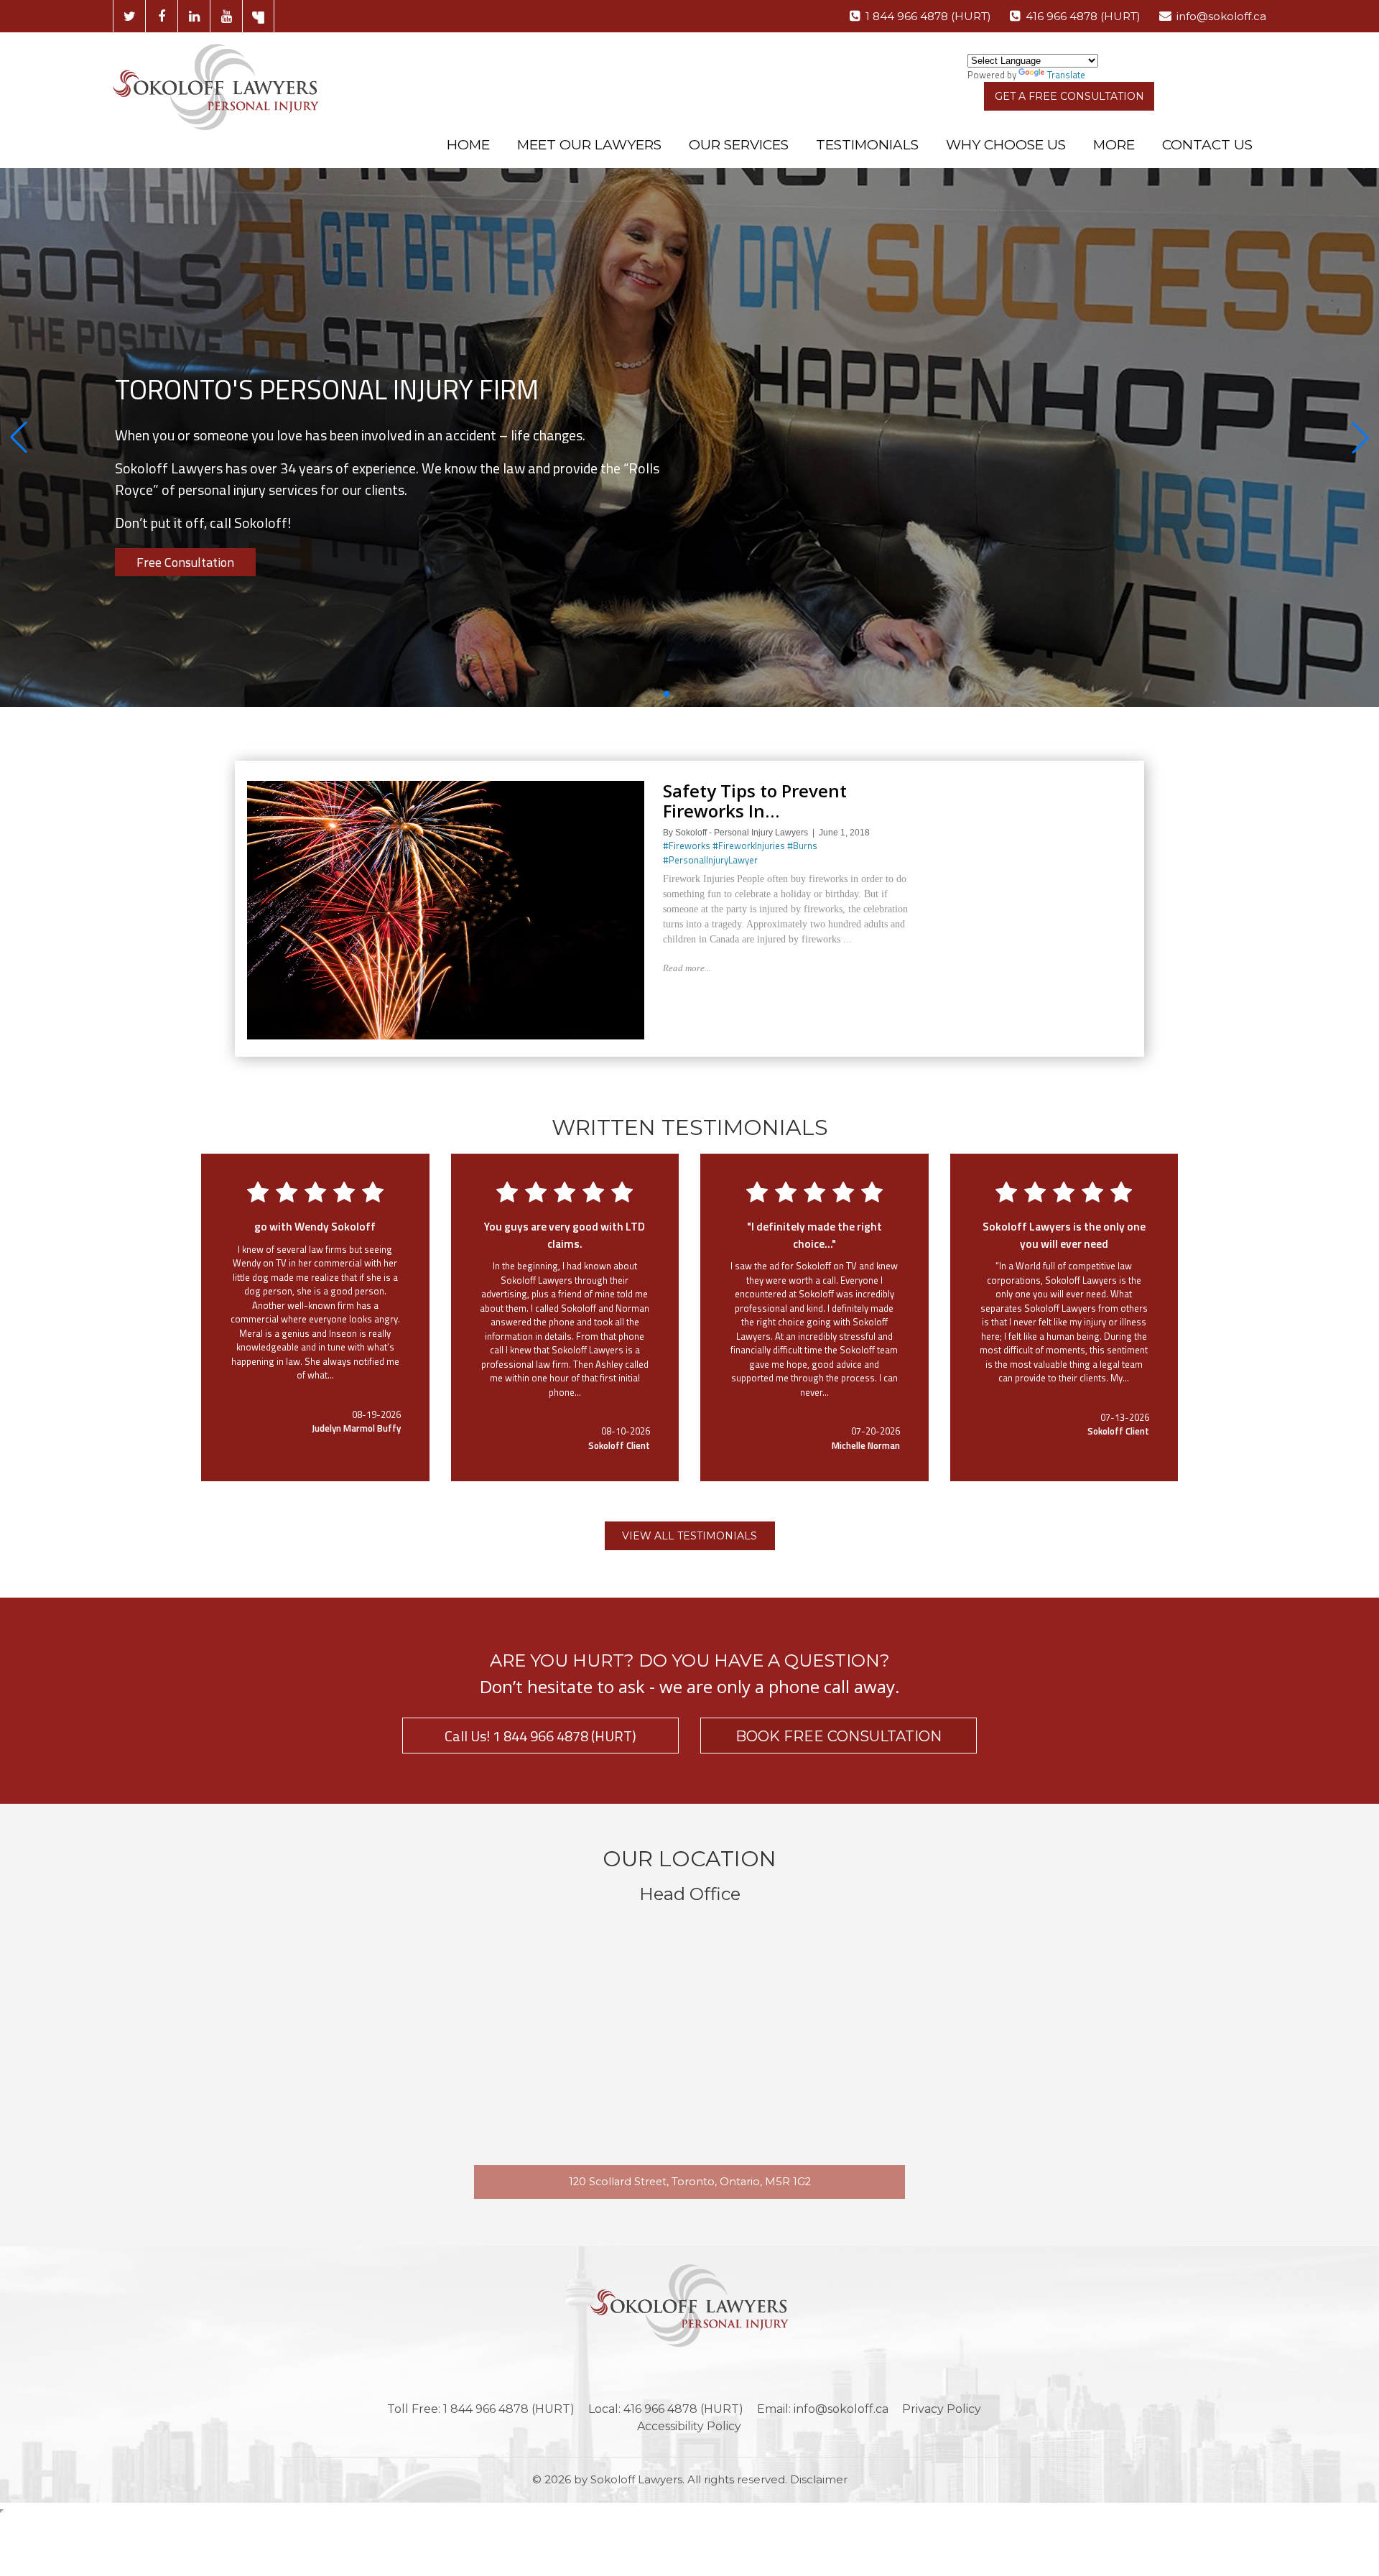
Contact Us (1207, 145)
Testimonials (867, 145)
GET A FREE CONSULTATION (1069, 96)
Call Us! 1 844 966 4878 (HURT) (540, 1736)
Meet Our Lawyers (589, 145)
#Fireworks (687, 845)
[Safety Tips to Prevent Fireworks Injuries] (446, 787)
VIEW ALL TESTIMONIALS (689, 1536)
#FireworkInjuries (749, 845)
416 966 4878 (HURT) (1083, 16)
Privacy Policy (942, 2409)
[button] (19, 437)
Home (468, 145)
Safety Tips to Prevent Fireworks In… (755, 801)
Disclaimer (819, 2479)
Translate (1066, 75)
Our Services (739, 145)
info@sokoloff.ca (1221, 16)
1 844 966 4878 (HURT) (928, 16)
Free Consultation (185, 562)
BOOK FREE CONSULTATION (839, 1736)
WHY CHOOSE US (1006, 145)
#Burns (802, 845)
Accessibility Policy (689, 2426)
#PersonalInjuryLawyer (710, 860)
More (1114, 145)
